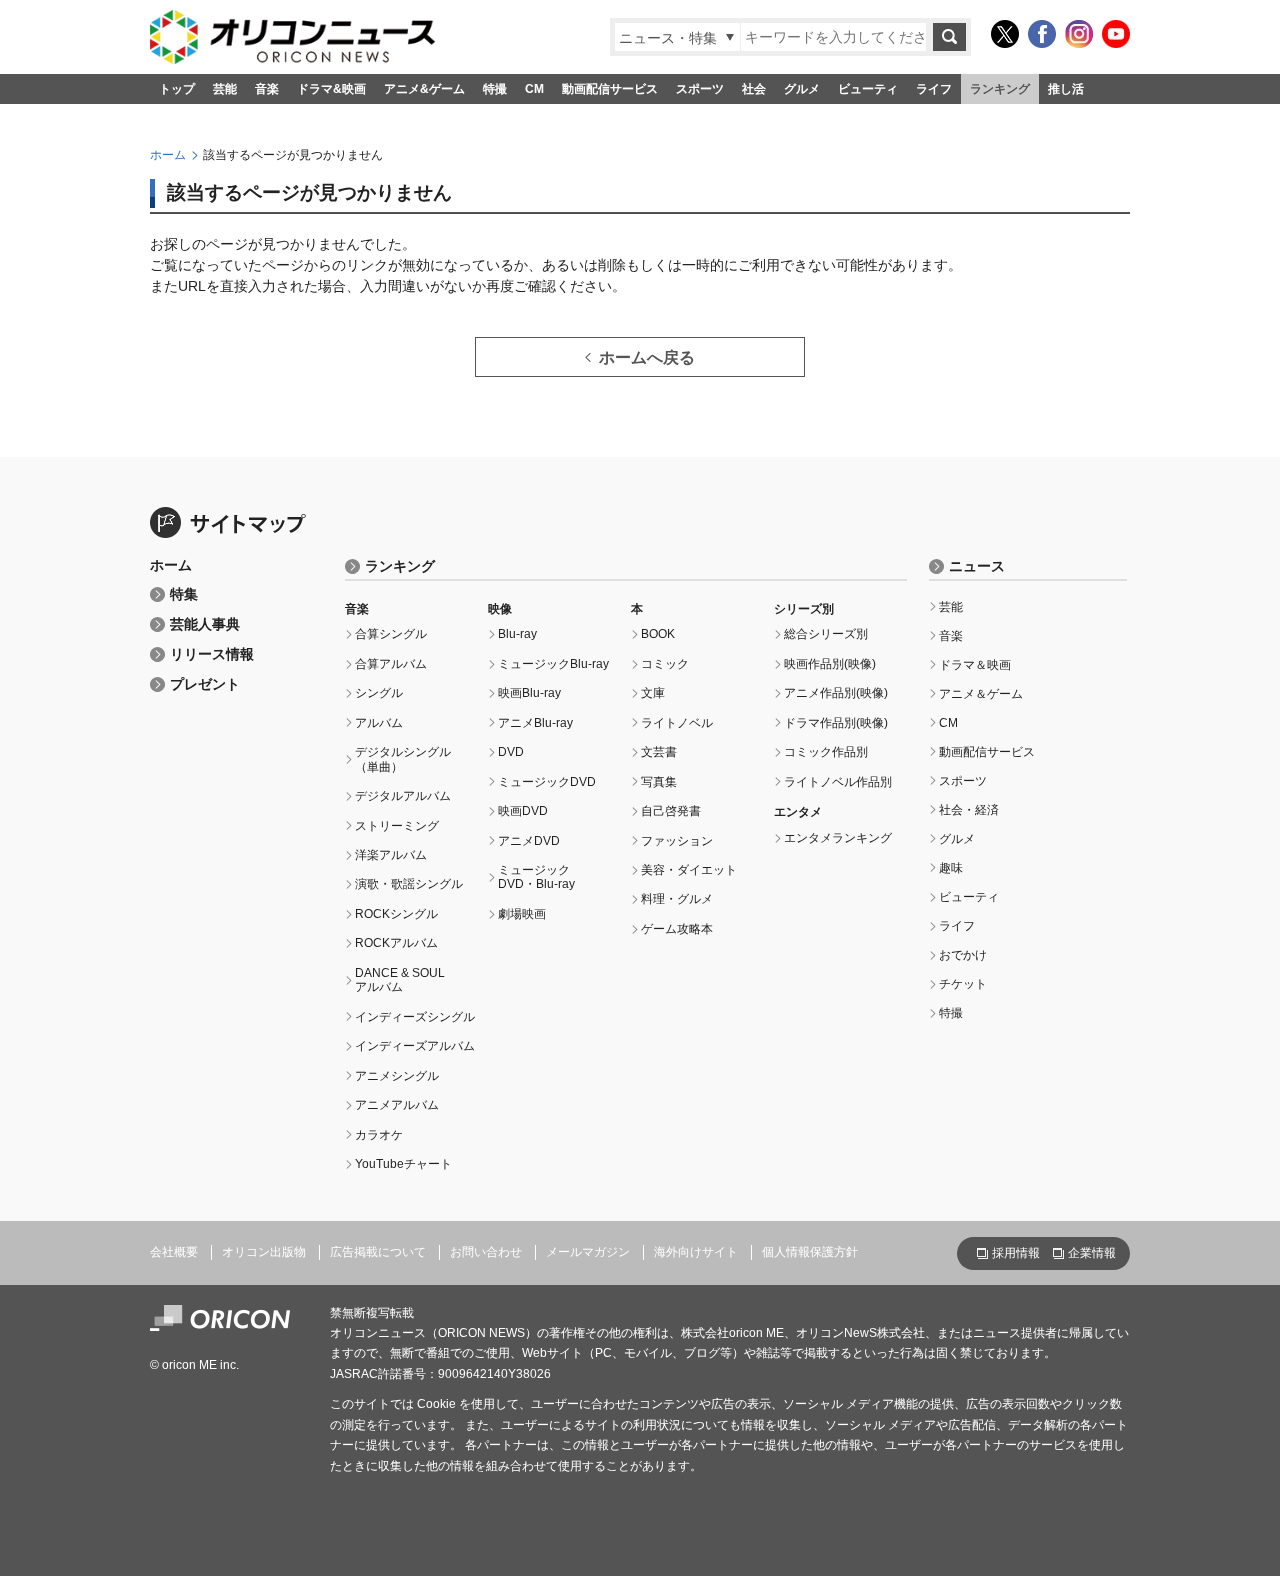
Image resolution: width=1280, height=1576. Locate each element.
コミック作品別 (826, 752)
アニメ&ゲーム (424, 89)
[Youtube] (1116, 34)
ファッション (677, 841)
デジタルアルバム (403, 796)
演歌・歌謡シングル (409, 884)
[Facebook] (1042, 34)
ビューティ (868, 89)
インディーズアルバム (415, 1046)
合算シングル (391, 634)
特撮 (495, 89)
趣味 (951, 868)
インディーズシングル (415, 1017)
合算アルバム (391, 664)
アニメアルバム (397, 1105)
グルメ (802, 89)
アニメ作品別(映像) (836, 693)
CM (534, 89)
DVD (511, 752)
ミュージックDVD (547, 782)
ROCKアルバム (396, 943)
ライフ (934, 89)
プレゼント (205, 684)
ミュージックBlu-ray (553, 664)
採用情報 (1016, 1253)
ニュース (977, 566)
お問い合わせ (486, 1252)
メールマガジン (588, 1252)
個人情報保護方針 (810, 1252)
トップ (177, 89)
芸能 (225, 89)
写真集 (659, 782)
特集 (184, 594)
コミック (665, 664)
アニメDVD (529, 841)
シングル (379, 693)
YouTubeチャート (403, 1164)
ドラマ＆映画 (975, 665)
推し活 (1066, 89)
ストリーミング (397, 826)
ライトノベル (677, 723)
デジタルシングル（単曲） (403, 759)
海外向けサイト (696, 1252)
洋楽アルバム (391, 855)
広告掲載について (378, 1252)
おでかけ (963, 955)
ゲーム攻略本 (677, 929)
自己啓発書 (671, 811)
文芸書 (659, 752)
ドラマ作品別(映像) (836, 723)
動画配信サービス (610, 89)
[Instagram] (1079, 34)
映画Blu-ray (529, 693)
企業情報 (1092, 1253)
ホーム (168, 155)
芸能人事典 (205, 624)
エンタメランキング (838, 838)
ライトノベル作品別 (838, 782)
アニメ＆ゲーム (981, 694)
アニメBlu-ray (535, 723)
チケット (963, 984)
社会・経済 (969, 810)
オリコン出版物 (264, 1252)
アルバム (379, 723)
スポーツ (700, 89)
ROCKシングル (396, 914)
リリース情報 (212, 654)
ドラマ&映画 (331, 89)
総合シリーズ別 (826, 634)
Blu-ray (517, 634)
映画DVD (523, 811)
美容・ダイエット (689, 870)
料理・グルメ (677, 899)
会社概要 (174, 1252)
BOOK (658, 634)
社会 (754, 89)
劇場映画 (522, 914)
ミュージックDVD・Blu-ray (536, 877)
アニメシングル (397, 1076)
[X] (1005, 34)
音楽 (267, 89)
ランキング (1000, 89)
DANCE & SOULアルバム (400, 980)
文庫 (653, 693)
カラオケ (379, 1135)
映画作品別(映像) (830, 664)
